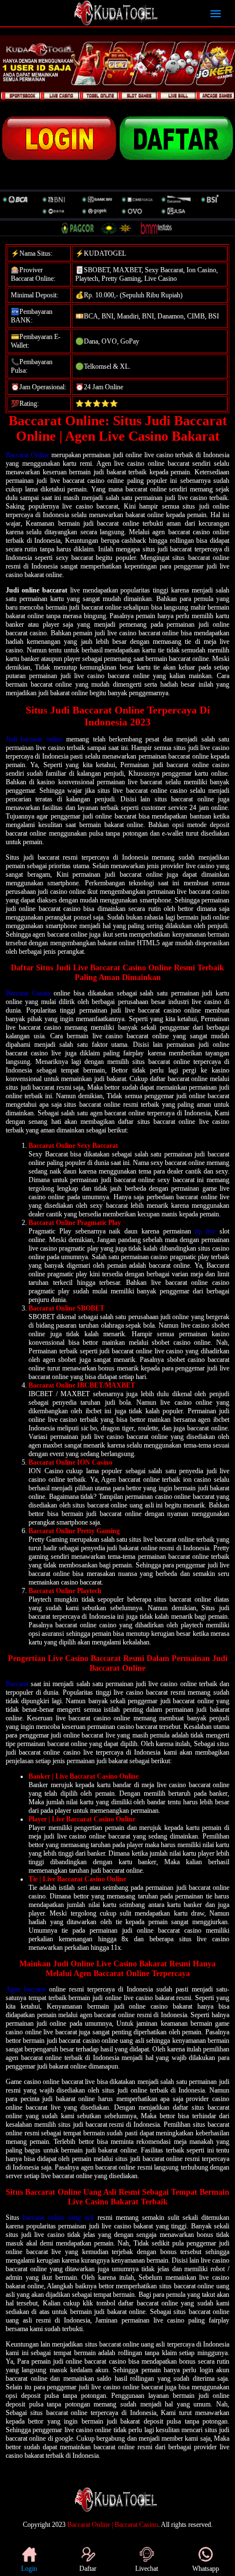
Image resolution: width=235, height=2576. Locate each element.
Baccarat (17, 1684)
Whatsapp (206, 2569)
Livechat (147, 2569)
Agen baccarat (26, 1989)
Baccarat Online (27, 455)
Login (29, 2569)
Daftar (88, 2569)
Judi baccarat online (34, 739)
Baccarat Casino (28, 993)
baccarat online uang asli (58, 2218)
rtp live (205, 1231)
